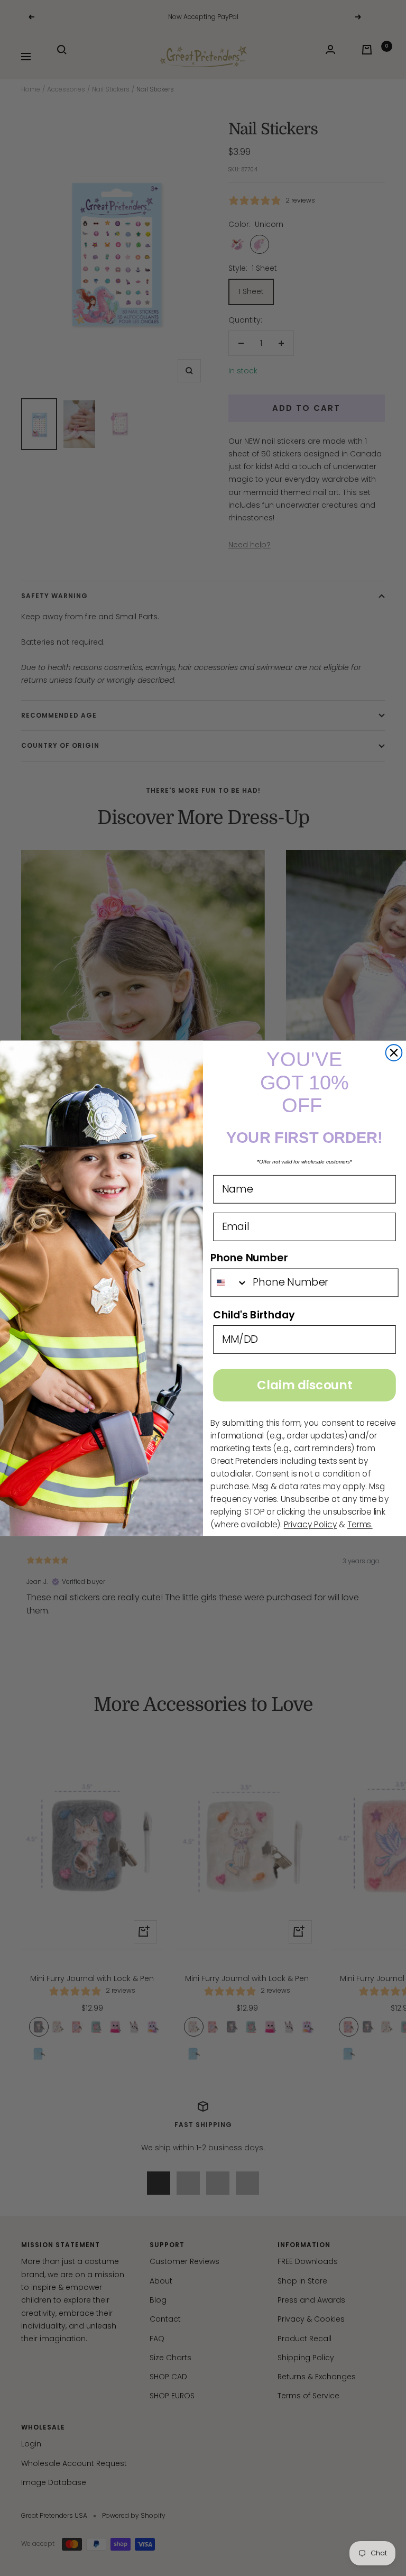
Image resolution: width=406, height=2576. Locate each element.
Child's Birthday (254, 1314)
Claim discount (304, 1385)
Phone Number (249, 1257)
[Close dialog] (394, 1053)
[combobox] (229, 1282)
